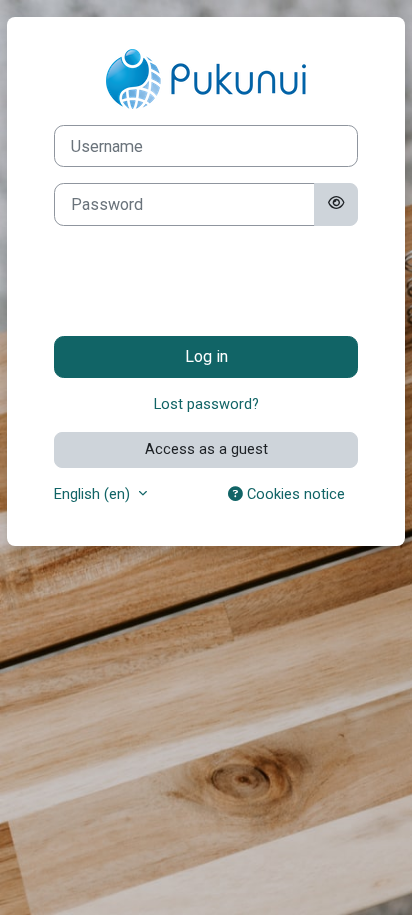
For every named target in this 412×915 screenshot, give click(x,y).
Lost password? (206, 404)
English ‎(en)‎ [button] (94, 494)
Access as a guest (206, 449)
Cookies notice (294, 494)
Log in (206, 356)
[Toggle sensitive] (336, 204)
